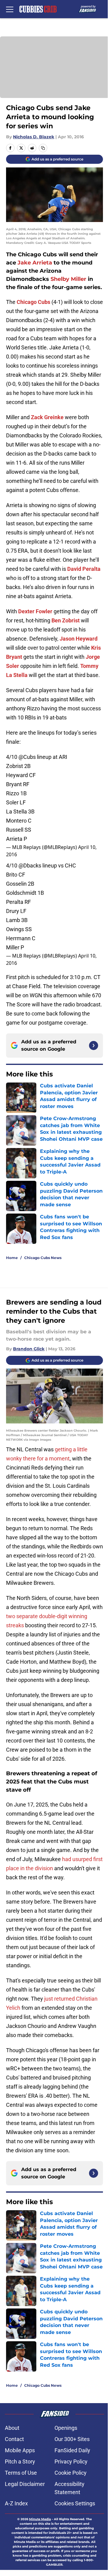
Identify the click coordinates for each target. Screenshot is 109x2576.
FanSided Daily (72, 2450)
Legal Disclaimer (25, 2484)
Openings (66, 2428)
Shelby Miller (68, 279)
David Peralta (84, 569)
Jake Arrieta (35, 263)
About (12, 2428)
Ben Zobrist (66, 620)
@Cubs (27, 757)
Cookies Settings (75, 2503)
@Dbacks (30, 865)
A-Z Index (16, 2503)
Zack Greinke (47, 417)
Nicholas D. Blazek (34, 137)
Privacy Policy (71, 2462)
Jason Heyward (79, 639)
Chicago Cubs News (43, 1258)
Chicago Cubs (33, 302)
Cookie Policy (71, 2473)
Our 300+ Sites (72, 2439)
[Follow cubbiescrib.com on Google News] (94, 1046)
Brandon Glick (29, 1349)
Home (12, 1258)
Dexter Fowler (35, 611)
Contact (14, 2439)
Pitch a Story (20, 2462)
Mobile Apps (20, 2450)
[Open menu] (10, 9)
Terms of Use (21, 2473)
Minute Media (40, 2519)
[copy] (43, 148)
